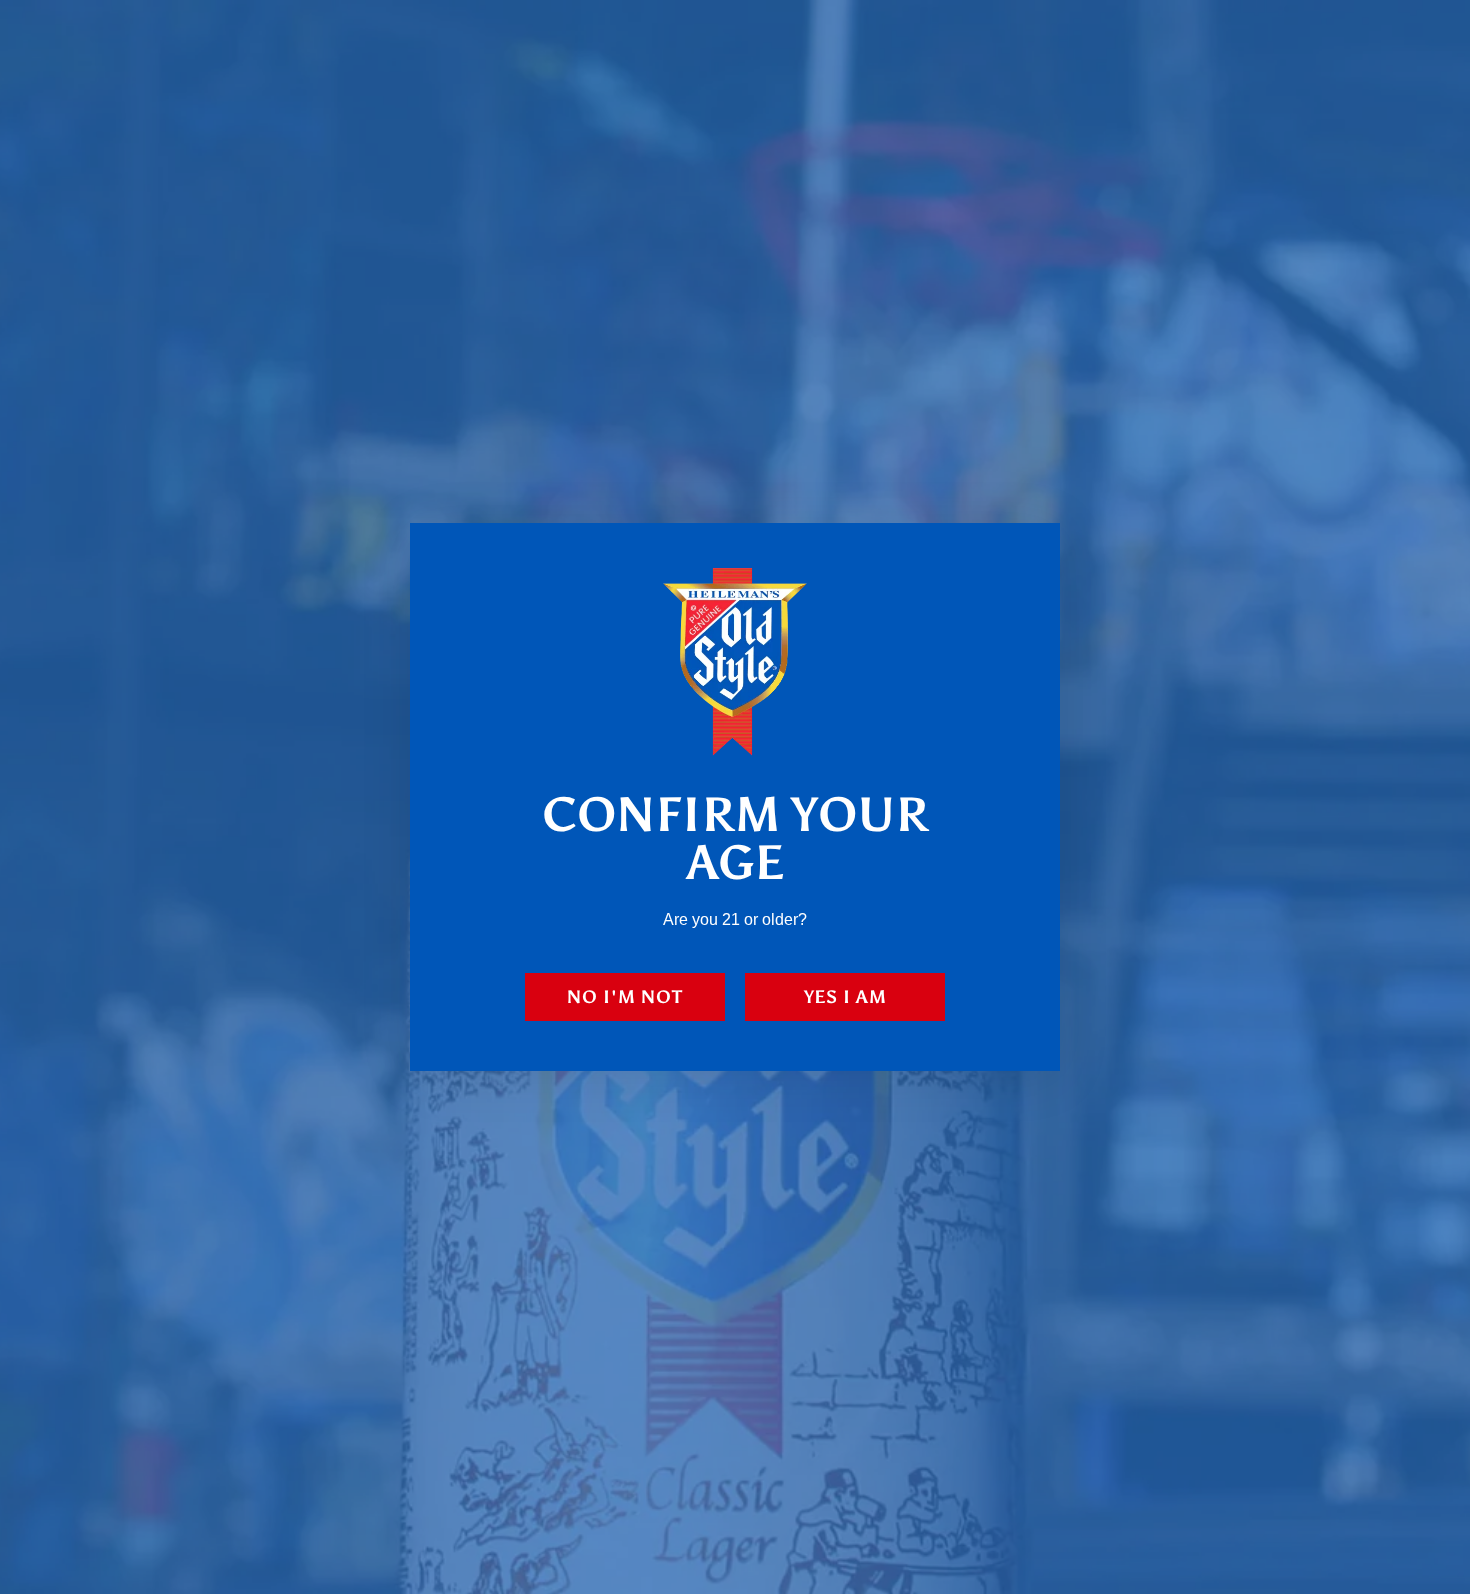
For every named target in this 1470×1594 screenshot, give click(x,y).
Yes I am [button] (845, 997)
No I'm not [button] (625, 997)
